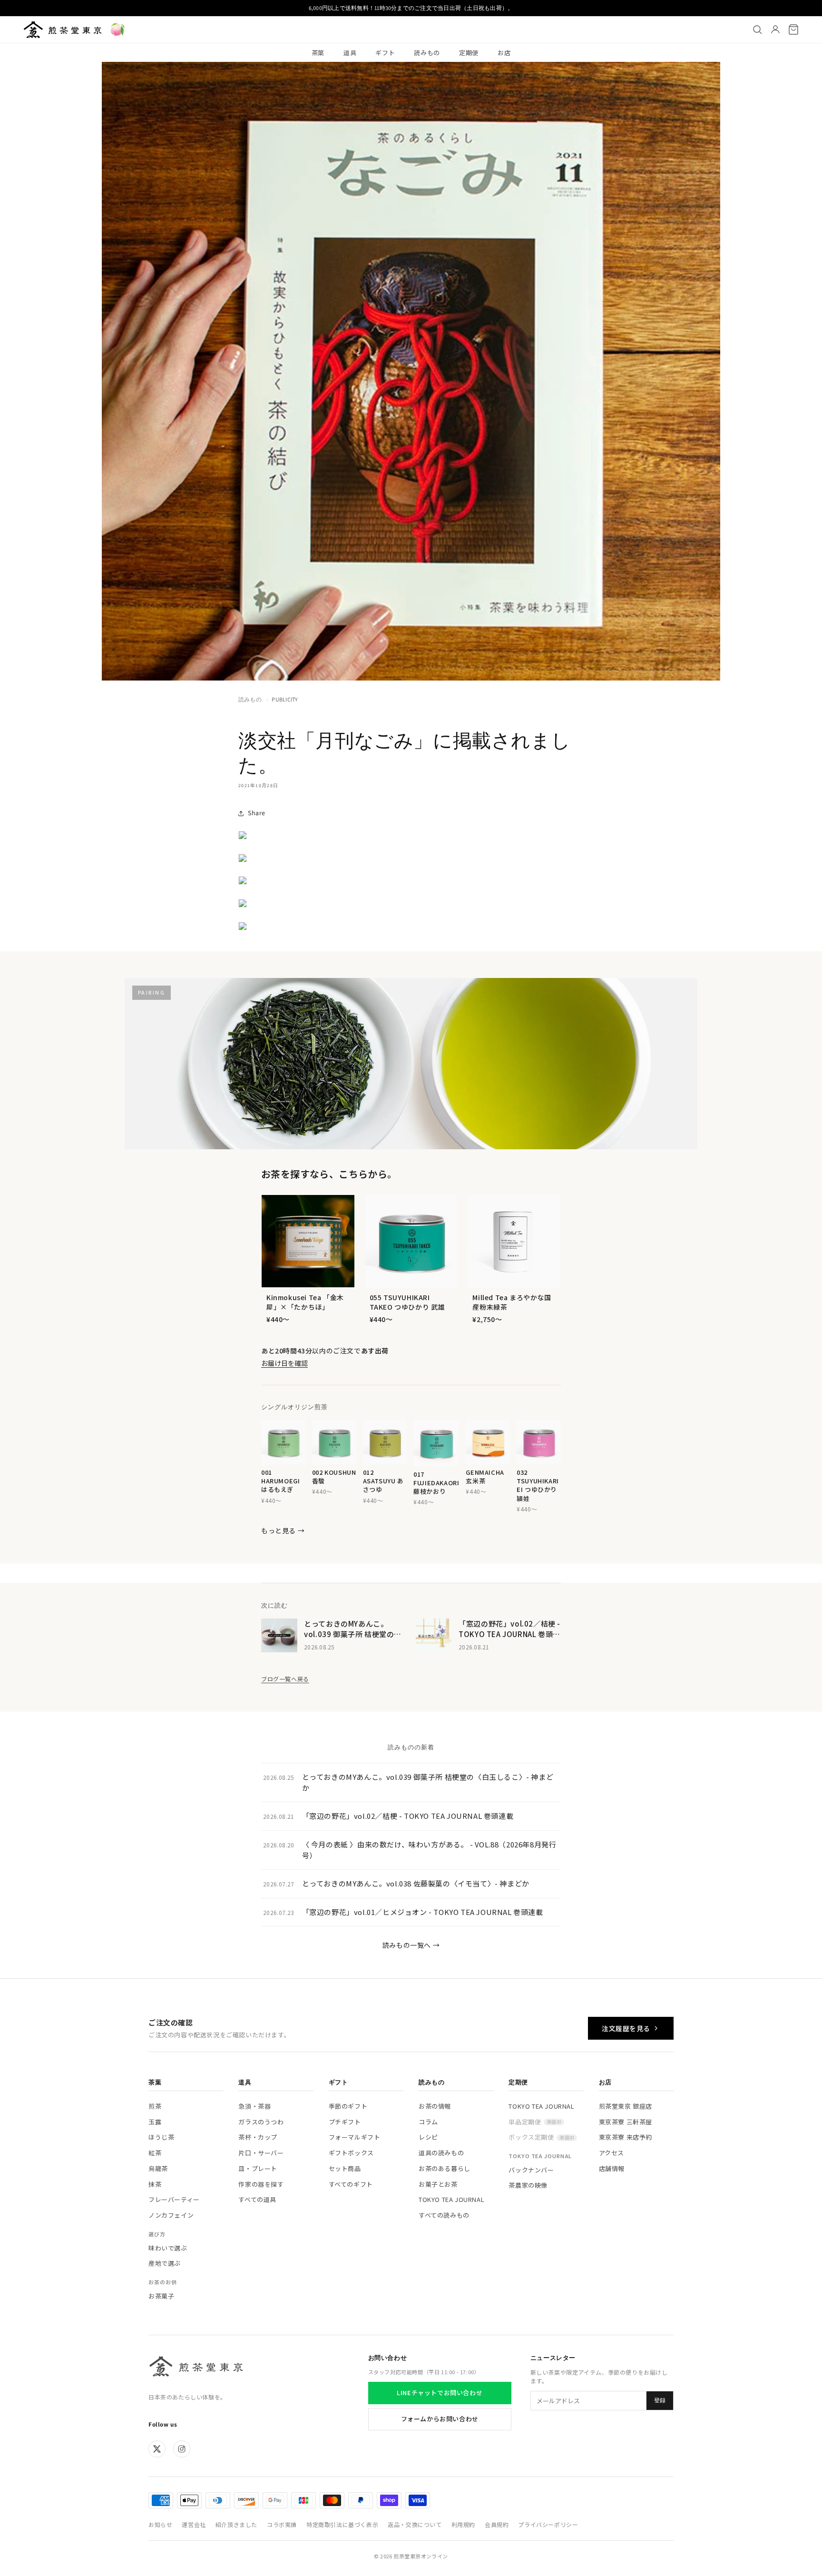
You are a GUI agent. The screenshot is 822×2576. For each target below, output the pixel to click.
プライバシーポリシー (548, 2524)
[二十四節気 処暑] (117, 30)
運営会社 (194, 2524)
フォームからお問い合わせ (440, 2419)
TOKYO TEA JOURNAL (451, 2199)
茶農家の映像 (528, 2185)
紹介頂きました (236, 2524)
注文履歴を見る (626, 2028)
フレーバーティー (174, 2199)
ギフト (385, 53)
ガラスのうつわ (261, 2122)
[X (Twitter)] (157, 2449)
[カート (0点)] (793, 30)
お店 (504, 53)
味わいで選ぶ (168, 2248)
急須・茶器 (254, 2106)
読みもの (427, 53)
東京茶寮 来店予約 (626, 2137)
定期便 (469, 53)
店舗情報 (612, 2168)
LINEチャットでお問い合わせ (440, 2393)
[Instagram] (182, 2449)
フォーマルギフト (355, 2137)
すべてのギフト (351, 2184)
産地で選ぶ (165, 2263)
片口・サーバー (261, 2153)
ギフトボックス (351, 2153)
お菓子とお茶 (438, 2184)
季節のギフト (348, 2106)
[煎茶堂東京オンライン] (63, 30)
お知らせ (160, 2524)
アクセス (612, 2153)
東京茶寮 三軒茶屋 (626, 2122)
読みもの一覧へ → (411, 1945)
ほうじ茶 (161, 2137)
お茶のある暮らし (445, 2168)
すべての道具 (257, 2199)
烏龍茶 (158, 2168)
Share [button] (257, 813)
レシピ (428, 2137)
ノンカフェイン (171, 2215)
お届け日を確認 (284, 1363)
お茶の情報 (435, 2106)
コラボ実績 (282, 2524)
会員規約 (497, 2524)
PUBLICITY (285, 699)
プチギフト (345, 2122)
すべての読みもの (444, 2215)
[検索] (757, 30)
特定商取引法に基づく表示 (342, 2524)
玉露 (155, 2122)
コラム (428, 2122)
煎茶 (155, 2106)
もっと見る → (283, 1530)
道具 (350, 53)
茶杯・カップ (258, 2137)
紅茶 (155, 2153)
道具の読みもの (441, 2153)
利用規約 (463, 2524)
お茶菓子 (161, 2296)
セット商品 (345, 2168)
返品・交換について (415, 2524)
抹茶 (155, 2184)
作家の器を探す (261, 2184)
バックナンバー (531, 2170)
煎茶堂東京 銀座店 (626, 2106)
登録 (660, 2400)
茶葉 (318, 53)
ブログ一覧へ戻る (285, 1679)
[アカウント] (775, 30)
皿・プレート (258, 2168)
